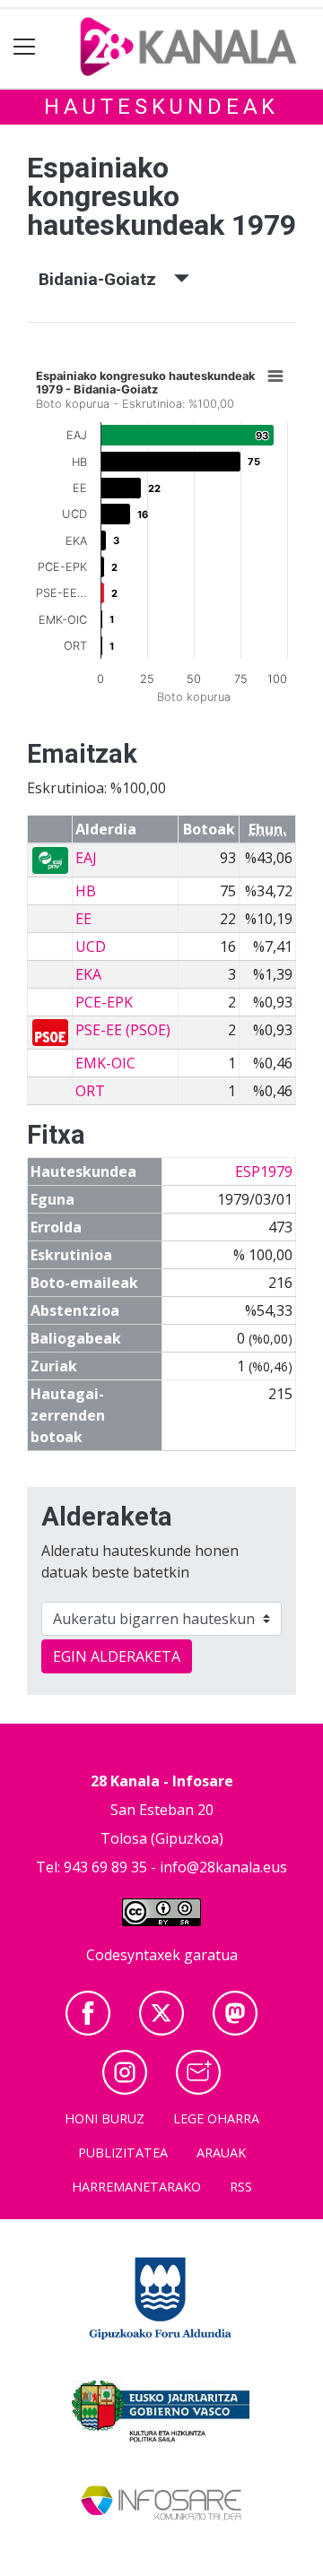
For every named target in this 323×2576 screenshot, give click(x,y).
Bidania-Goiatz (106, 279)
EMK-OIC (105, 1063)
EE (83, 919)
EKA (88, 974)
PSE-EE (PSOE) (123, 1030)
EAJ (86, 858)
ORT (90, 1091)
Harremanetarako (136, 2187)
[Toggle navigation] (25, 47)
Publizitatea (123, 2152)
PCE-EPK (104, 1002)
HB (86, 891)
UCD (91, 947)
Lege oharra (216, 2118)
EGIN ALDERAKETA (117, 1656)
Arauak (221, 2152)
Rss (241, 2187)
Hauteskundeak (161, 107)
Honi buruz (105, 2118)
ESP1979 (264, 1171)
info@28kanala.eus (223, 1867)
